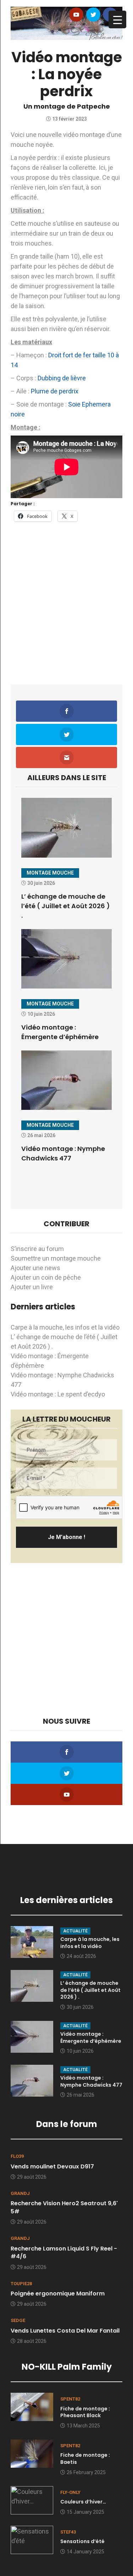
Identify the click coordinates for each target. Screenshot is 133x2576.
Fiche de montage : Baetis (85, 2459)
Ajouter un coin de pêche (46, 1277)
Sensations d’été (82, 2541)
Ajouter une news (35, 1268)
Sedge (18, 2320)
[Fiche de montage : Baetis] (32, 2453)
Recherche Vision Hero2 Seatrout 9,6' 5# (64, 2207)
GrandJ (20, 2193)
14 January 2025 (85, 2552)
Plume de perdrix (55, 391)
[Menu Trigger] (117, 19)
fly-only (70, 2492)
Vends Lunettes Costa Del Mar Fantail (65, 2331)
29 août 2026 (32, 2177)
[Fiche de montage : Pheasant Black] (32, 2406)
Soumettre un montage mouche (56, 1258)
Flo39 (17, 2156)
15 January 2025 (85, 2512)
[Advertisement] (66, 598)
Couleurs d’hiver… (83, 2502)
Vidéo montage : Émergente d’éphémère (91, 2038)
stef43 (68, 2532)
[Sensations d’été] (32, 2539)
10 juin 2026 (80, 2051)
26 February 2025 (86, 2472)
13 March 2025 (83, 2426)
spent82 (70, 2399)
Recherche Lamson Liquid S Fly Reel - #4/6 (64, 2252)
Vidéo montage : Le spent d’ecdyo (58, 1394)
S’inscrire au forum (37, 1249)
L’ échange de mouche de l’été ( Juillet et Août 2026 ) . (66, 906)
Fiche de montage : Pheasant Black (85, 2412)
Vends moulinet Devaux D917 (52, 2166)
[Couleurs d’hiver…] (32, 2499)
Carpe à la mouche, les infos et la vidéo (65, 1327)
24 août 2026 (81, 1956)
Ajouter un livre (32, 1287)
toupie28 (21, 2284)
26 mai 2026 (81, 2095)
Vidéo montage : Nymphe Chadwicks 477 (91, 2081)
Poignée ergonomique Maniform (58, 2293)
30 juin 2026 (80, 2007)
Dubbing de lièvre (62, 378)
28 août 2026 (32, 2341)
